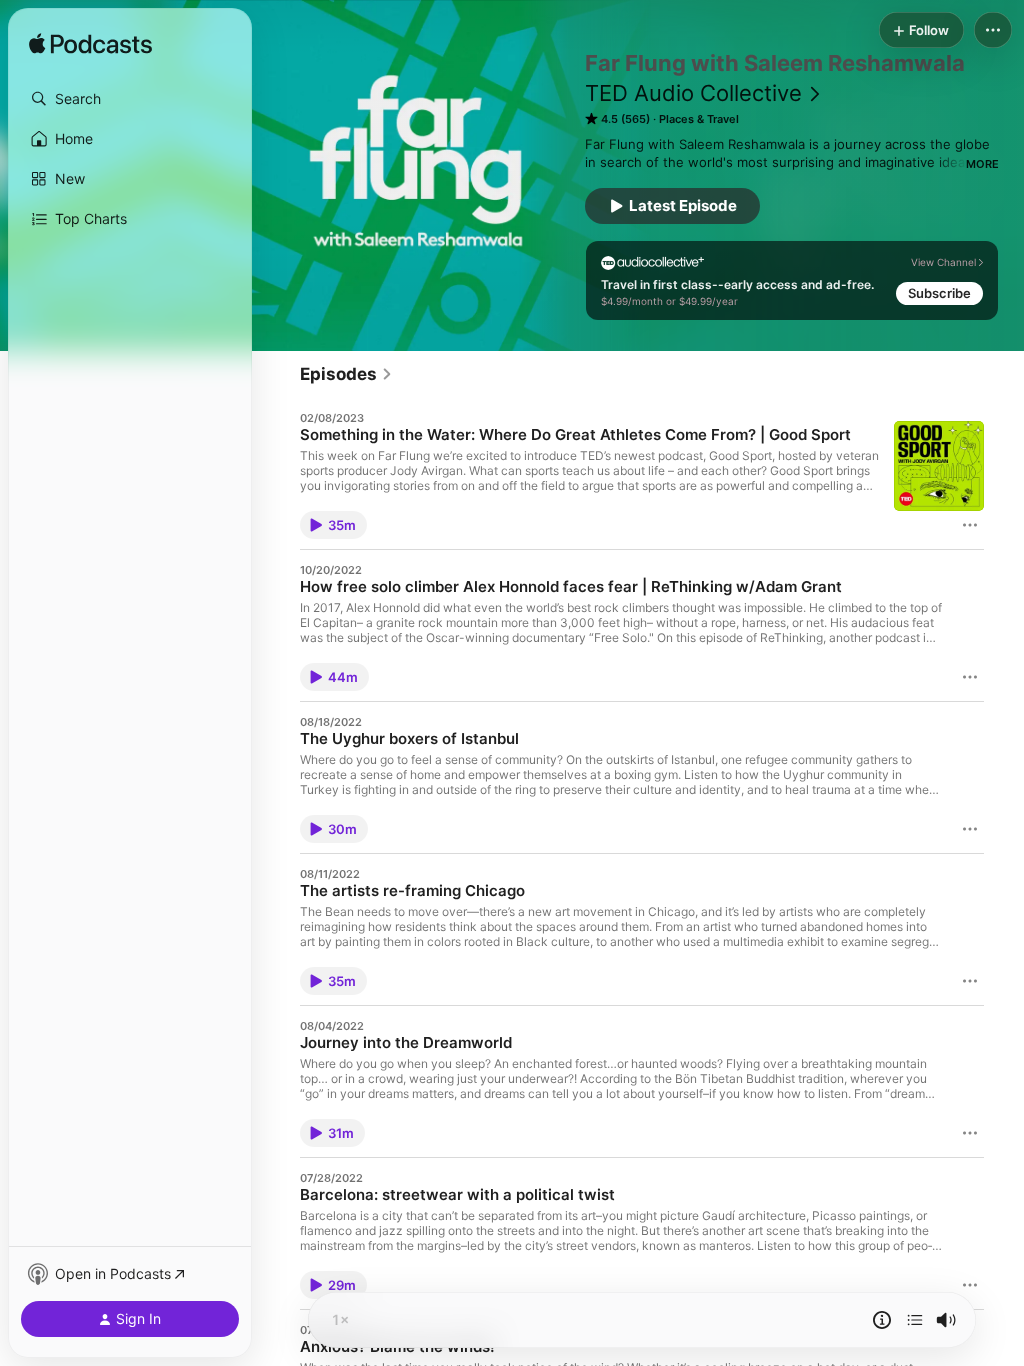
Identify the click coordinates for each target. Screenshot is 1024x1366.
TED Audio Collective (693, 93)
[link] (346, 374)
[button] (130, 99)
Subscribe (939, 293)
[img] (90, 45)
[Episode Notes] (882, 1320)
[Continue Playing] (915, 1320)
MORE (982, 164)
